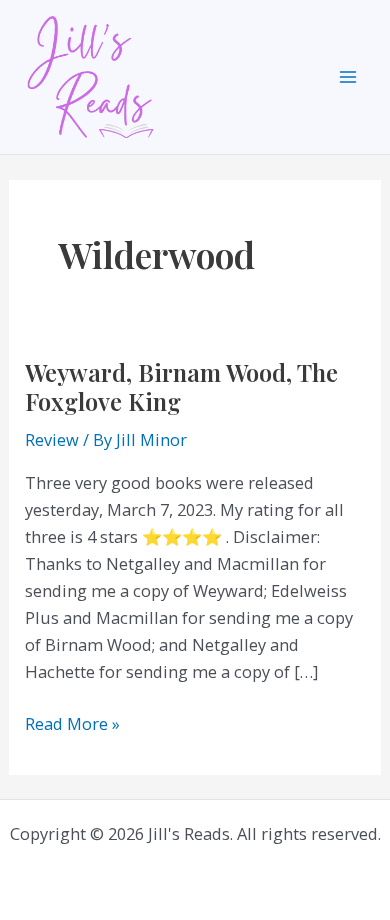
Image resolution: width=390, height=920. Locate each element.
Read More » (72, 724)
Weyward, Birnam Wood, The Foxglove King (181, 386)
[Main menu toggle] (347, 77)
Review (52, 439)
